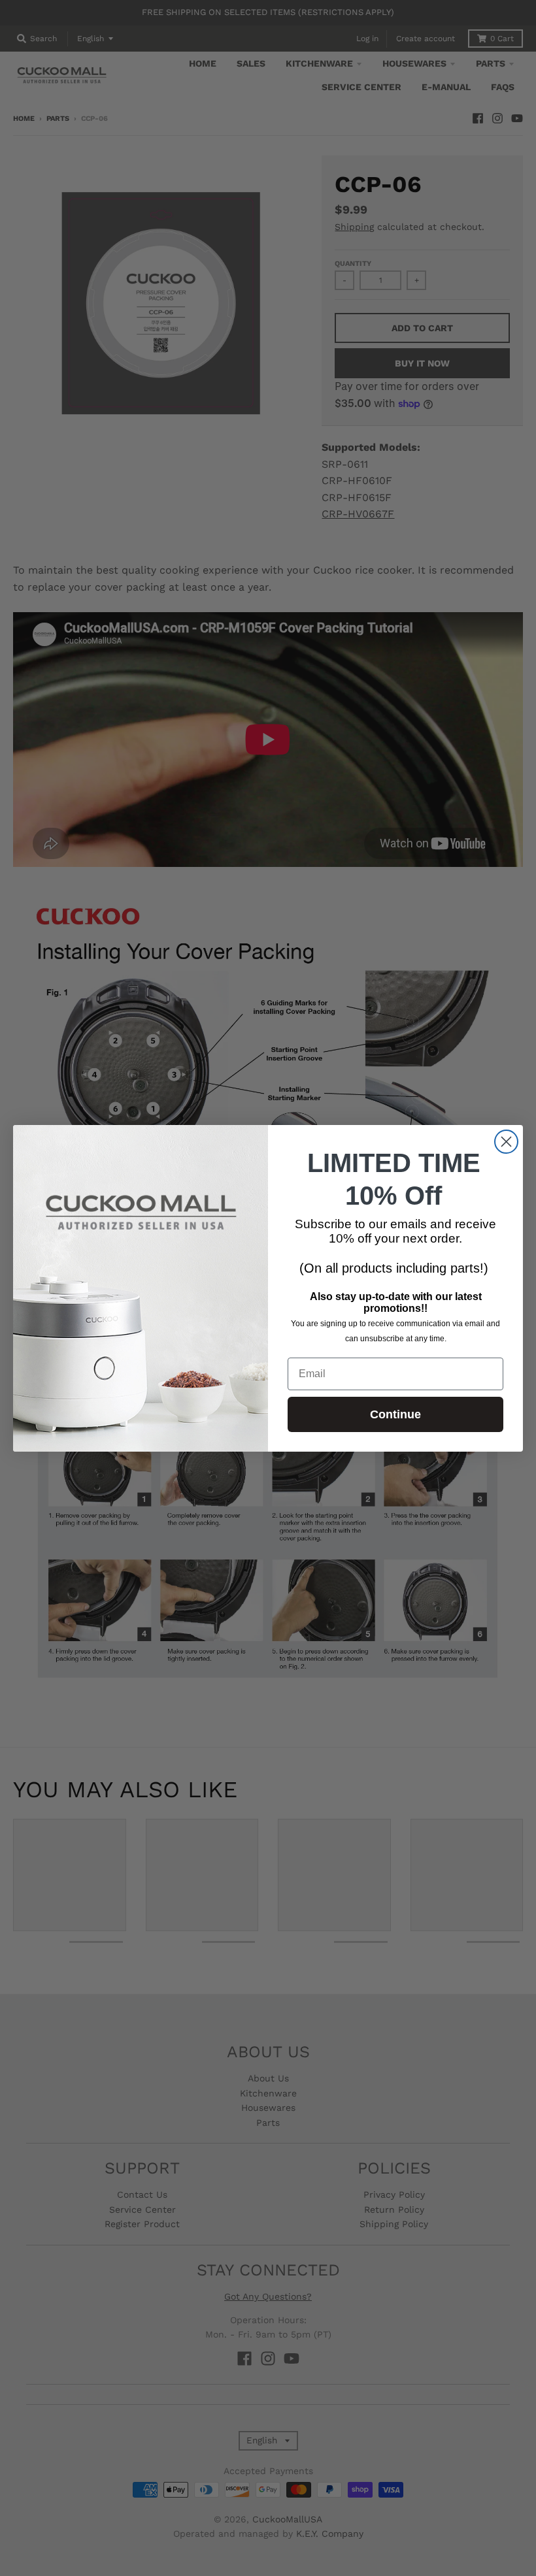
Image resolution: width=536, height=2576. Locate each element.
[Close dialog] (506, 1142)
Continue (395, 1414)
